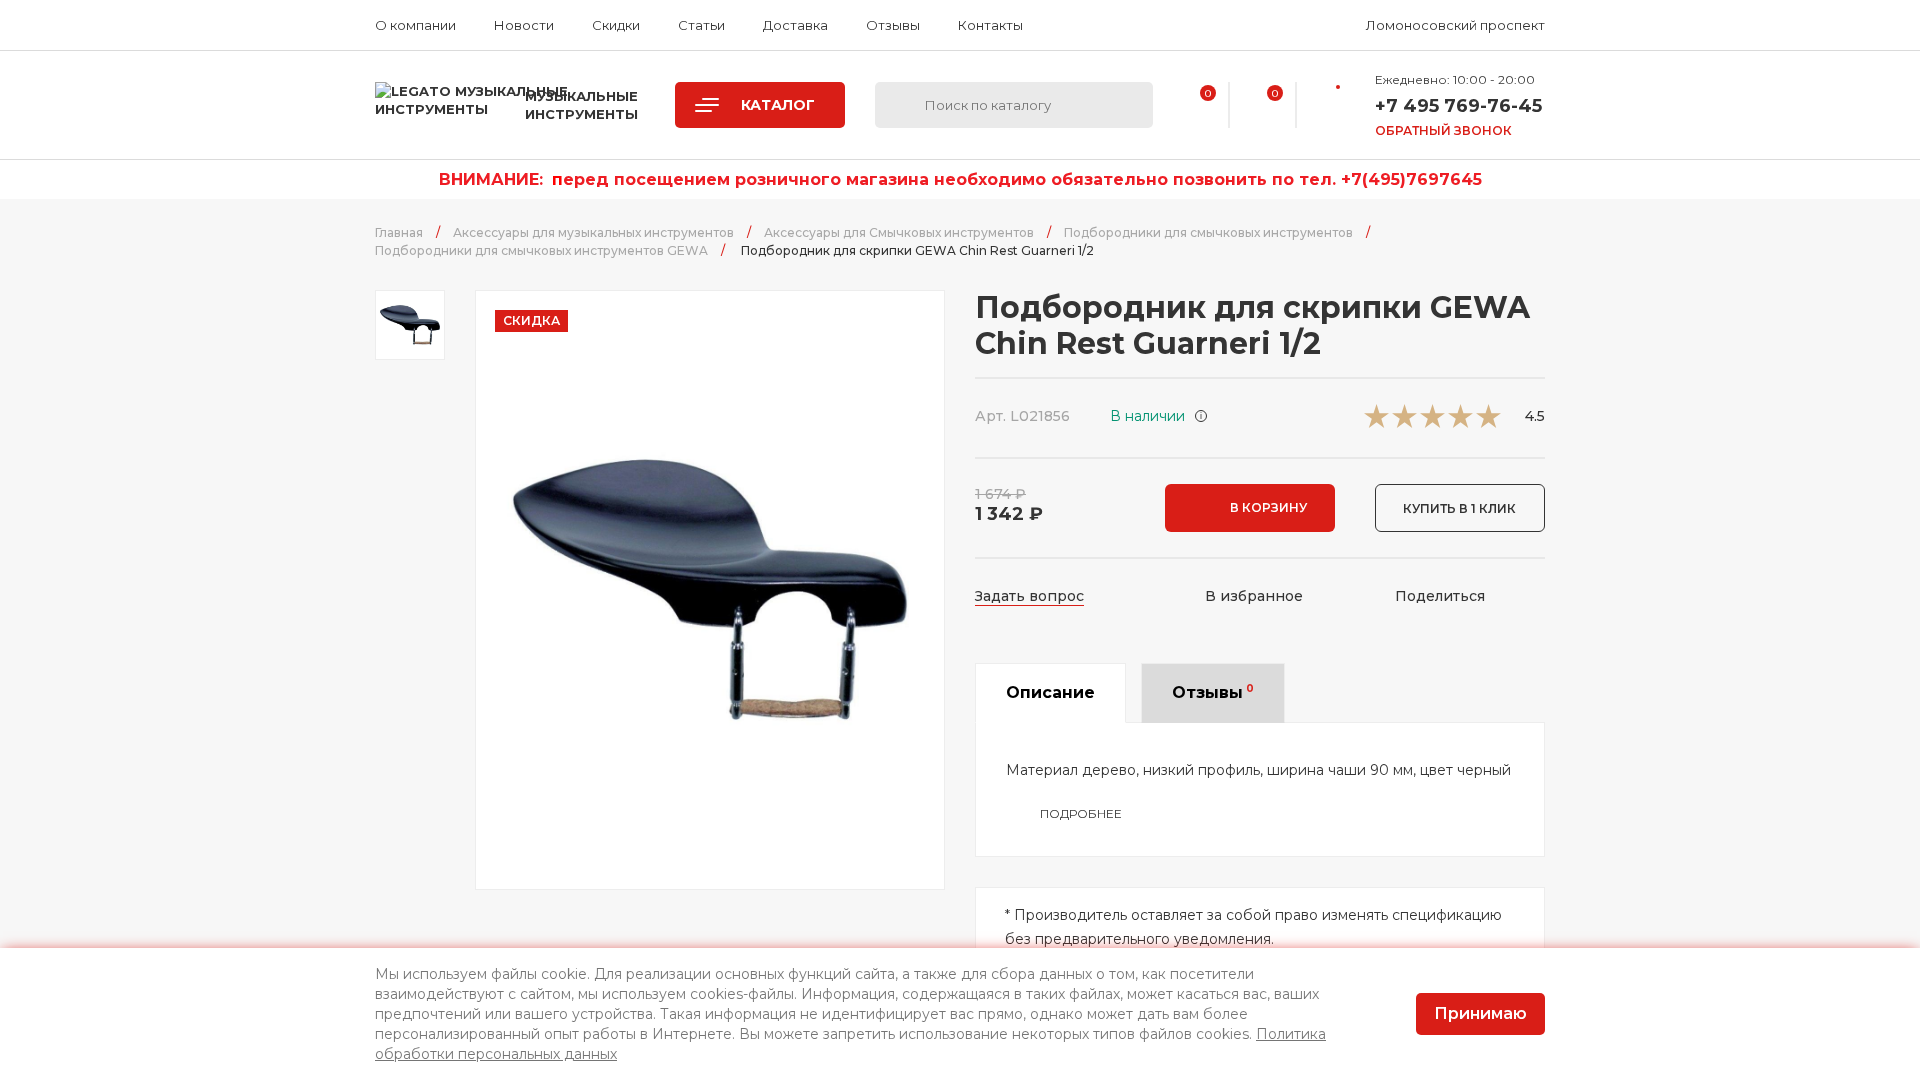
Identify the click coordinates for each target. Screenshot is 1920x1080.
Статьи (701, 25)
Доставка (795, 25)
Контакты (990, 25)
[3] (1432, 422)
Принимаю (1480, 1013)
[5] (1488, 422)
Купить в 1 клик (1459, 508)
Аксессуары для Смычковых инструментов (899, 232)
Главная (399, 232)
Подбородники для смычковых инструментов (1208, 232)
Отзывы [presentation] (1213, 692)
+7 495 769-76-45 (1458, 106)
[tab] (1050, 693)
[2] (1404, 422)
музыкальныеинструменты (581, 105)
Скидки (616, 25)
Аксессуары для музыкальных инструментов (593, 232)
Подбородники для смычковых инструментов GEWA (541, 250)
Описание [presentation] (1050, 692)
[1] (1376, 422)
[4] (1460, 422)
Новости (524, 25)
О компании (415, 25)
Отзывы (893, 25)
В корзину (1268, 507)
